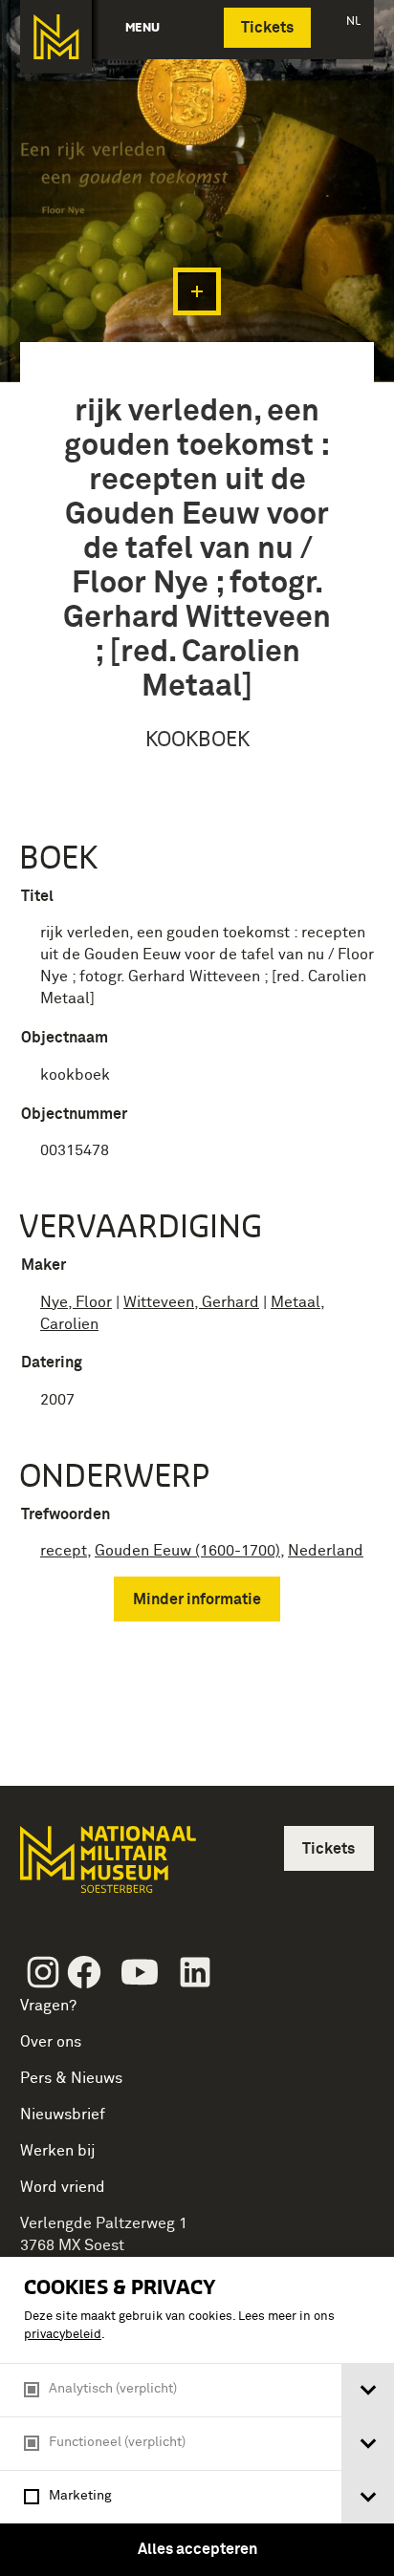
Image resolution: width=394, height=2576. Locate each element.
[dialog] (197, 2416)
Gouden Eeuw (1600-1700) (187, 1551)
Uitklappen (197, 291)
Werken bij (58, 2151)
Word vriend (63, 2187)
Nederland (326, 1551)
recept (64, 1551)
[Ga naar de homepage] (56, 37)
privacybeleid (63, 2335)
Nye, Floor (76, 1302)
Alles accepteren (197, 2549)
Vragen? (48, 2006)
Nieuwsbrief (63, 2114)
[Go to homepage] (106, 1868)
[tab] (368, 2390)
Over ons (51, 2042)
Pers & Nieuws (71, 2078)
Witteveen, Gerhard (191, 1302)
